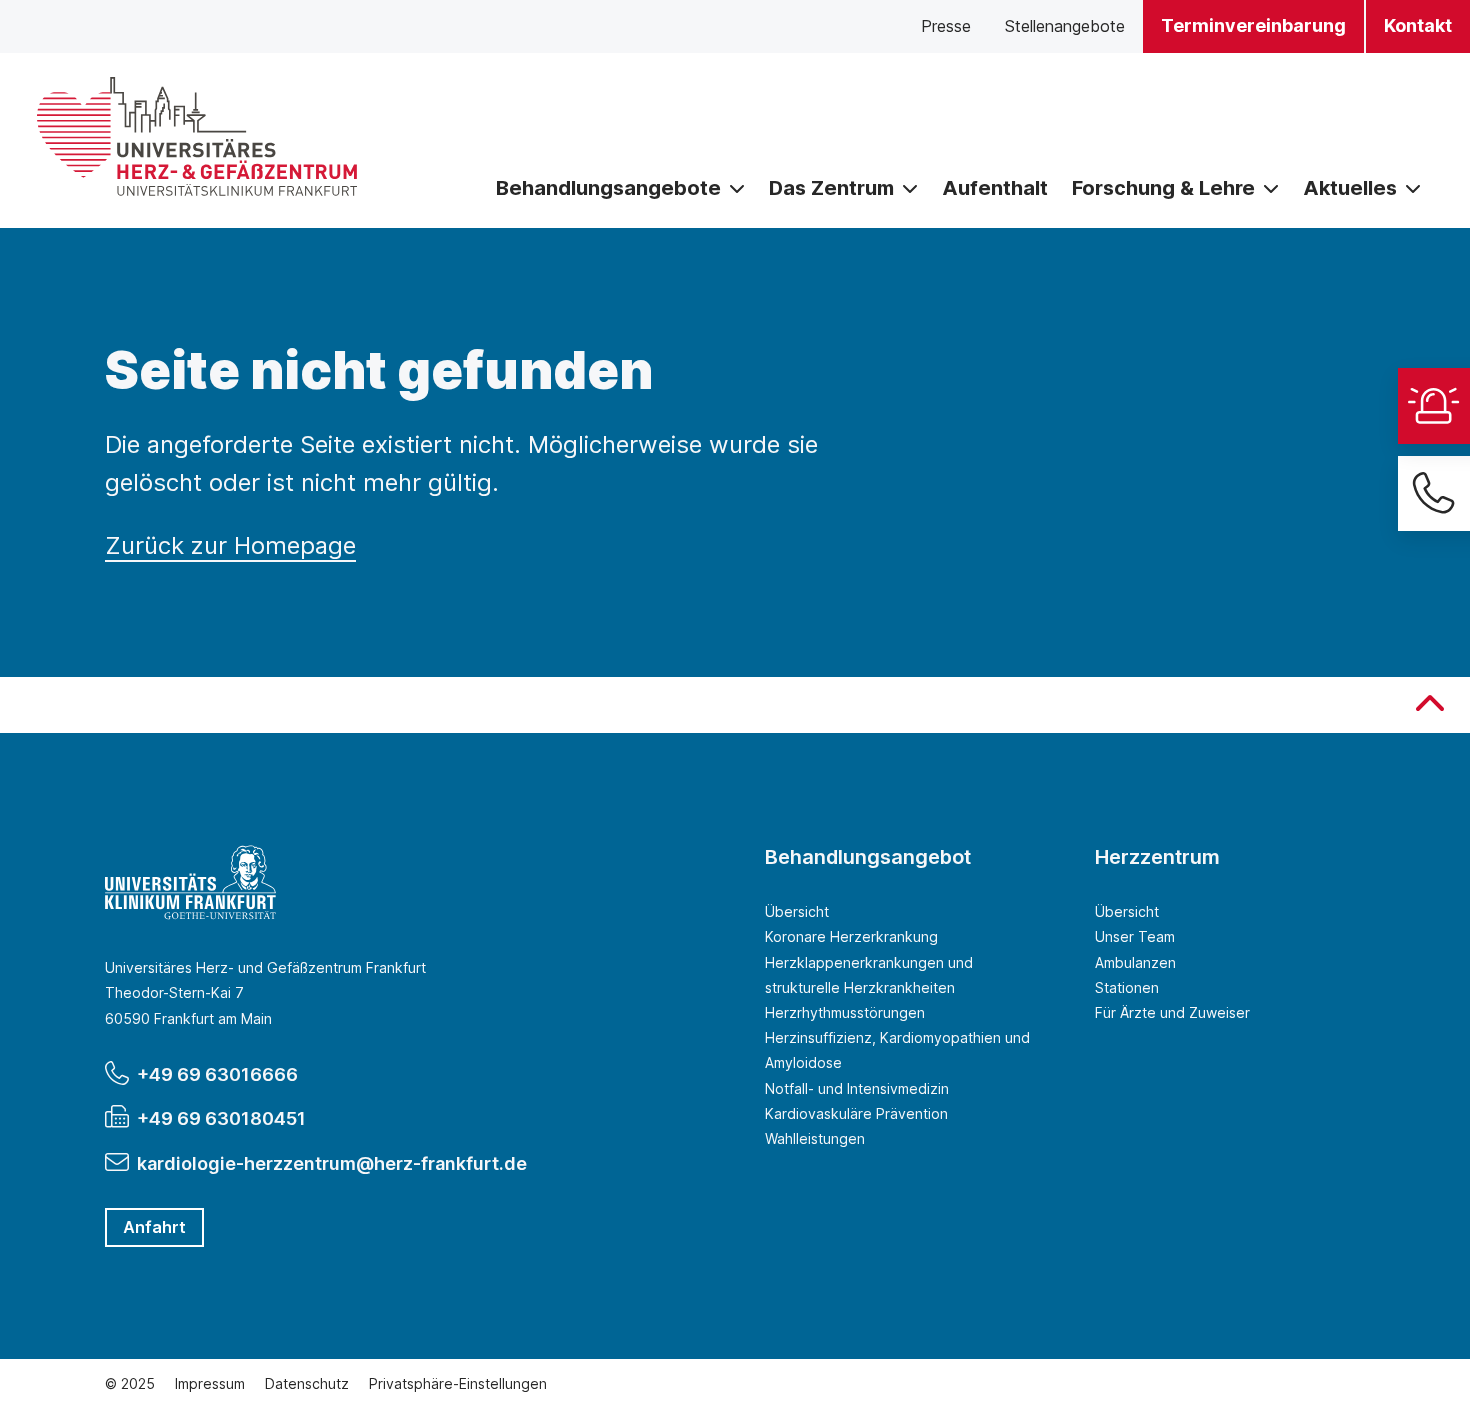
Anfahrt (154, 1227)
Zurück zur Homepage (230, 545)
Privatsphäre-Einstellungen (458, 1383)
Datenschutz (307, 1383)
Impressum (210, 1383)
